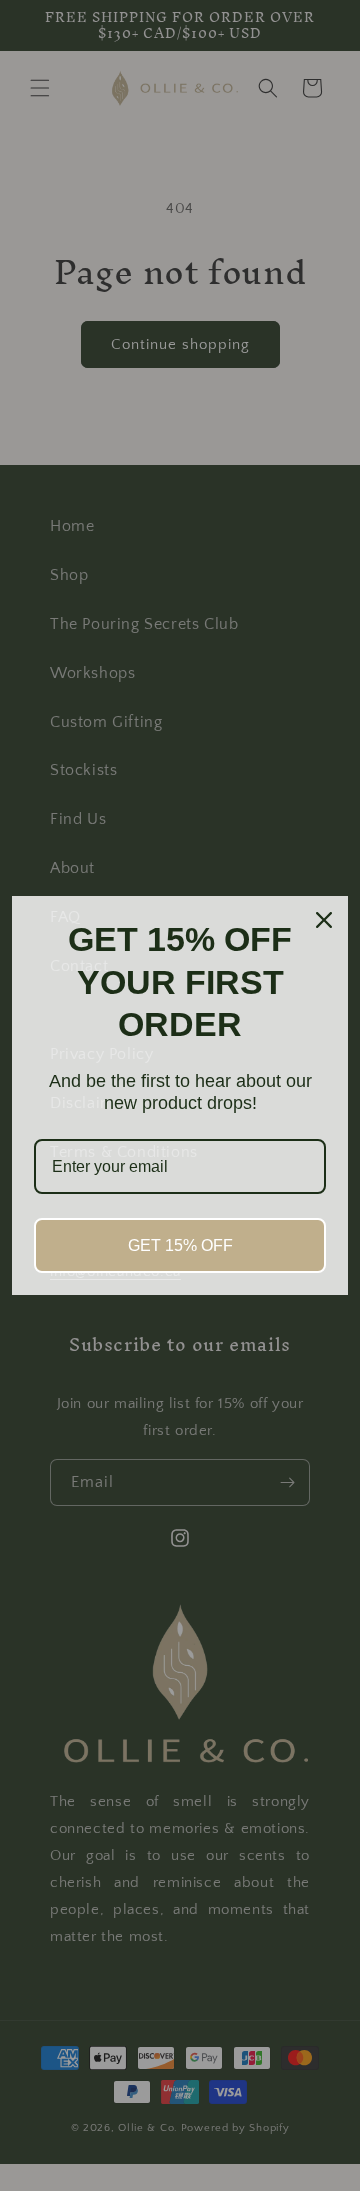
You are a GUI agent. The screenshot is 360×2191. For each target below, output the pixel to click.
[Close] (324, 920)
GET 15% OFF (180, 1245)
